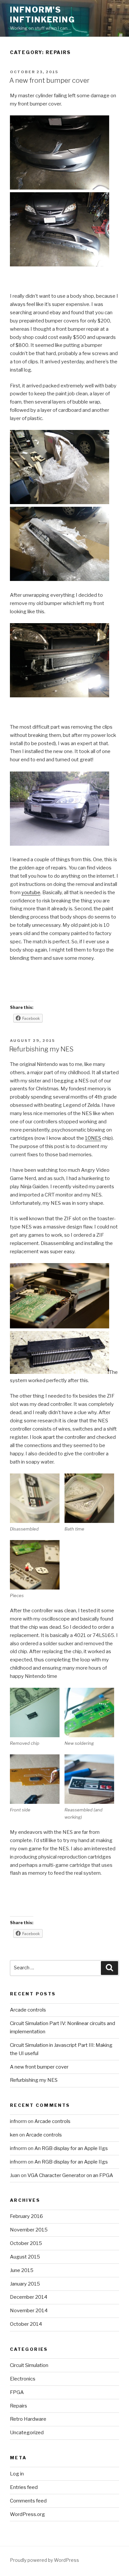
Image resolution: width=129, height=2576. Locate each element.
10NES (93, 1138)
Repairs (19, 2406)
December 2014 (29, 2297)
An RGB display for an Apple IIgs (71, 2148)
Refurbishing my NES (41, 1049)
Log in (17, 2474)
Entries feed (24, 2487)
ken (14, 2135)
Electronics (23, 2379)
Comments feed (28, 2501)
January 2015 (25, 2284)
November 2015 (29, 2230)
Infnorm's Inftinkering (43, 15)
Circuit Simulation (29, 2365)
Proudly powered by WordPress (44, 2560)
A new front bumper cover (49, 80)
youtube (31, 893)
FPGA (17, 2392)
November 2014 (29, 2311)
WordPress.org (27, 2514)
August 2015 (25, 2257)
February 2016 (26, 2216)
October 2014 (26, 2324)
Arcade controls (28, 2010)
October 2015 (26, 2243)
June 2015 (22, 2270)
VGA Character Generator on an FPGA (70, 2175)
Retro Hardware (28, 2419)
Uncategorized (27, 2433)
